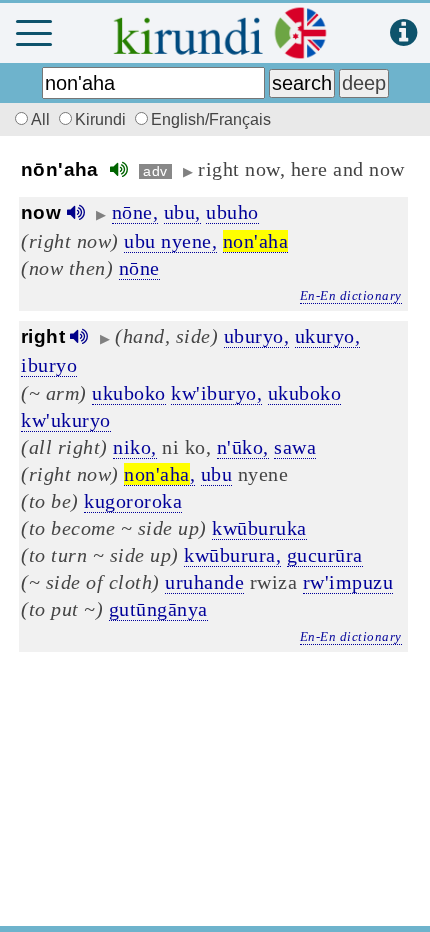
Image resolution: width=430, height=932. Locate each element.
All (42, 119)
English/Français (211, 119)
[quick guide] (403, 33)
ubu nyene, (170, 241)
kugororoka (133, 501)
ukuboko (129, 393)
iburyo (49, 365)
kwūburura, (232, 555)
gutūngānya (158, 609)
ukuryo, (328, 336)
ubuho (232, 212)
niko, (135, 447)
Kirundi (102, 119)
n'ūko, (243, 447)
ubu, (182, 212)
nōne (139, 268)
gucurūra (325, 555)
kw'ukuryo (66, 420)
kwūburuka (259, 528)
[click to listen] (119, 169)
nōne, (135, 212)
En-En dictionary (351, 295)
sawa (295, 447)
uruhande (204, 582)
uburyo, (257, 336)
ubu (217, 474)
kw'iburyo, (216, 393)
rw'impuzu (348, 582)
